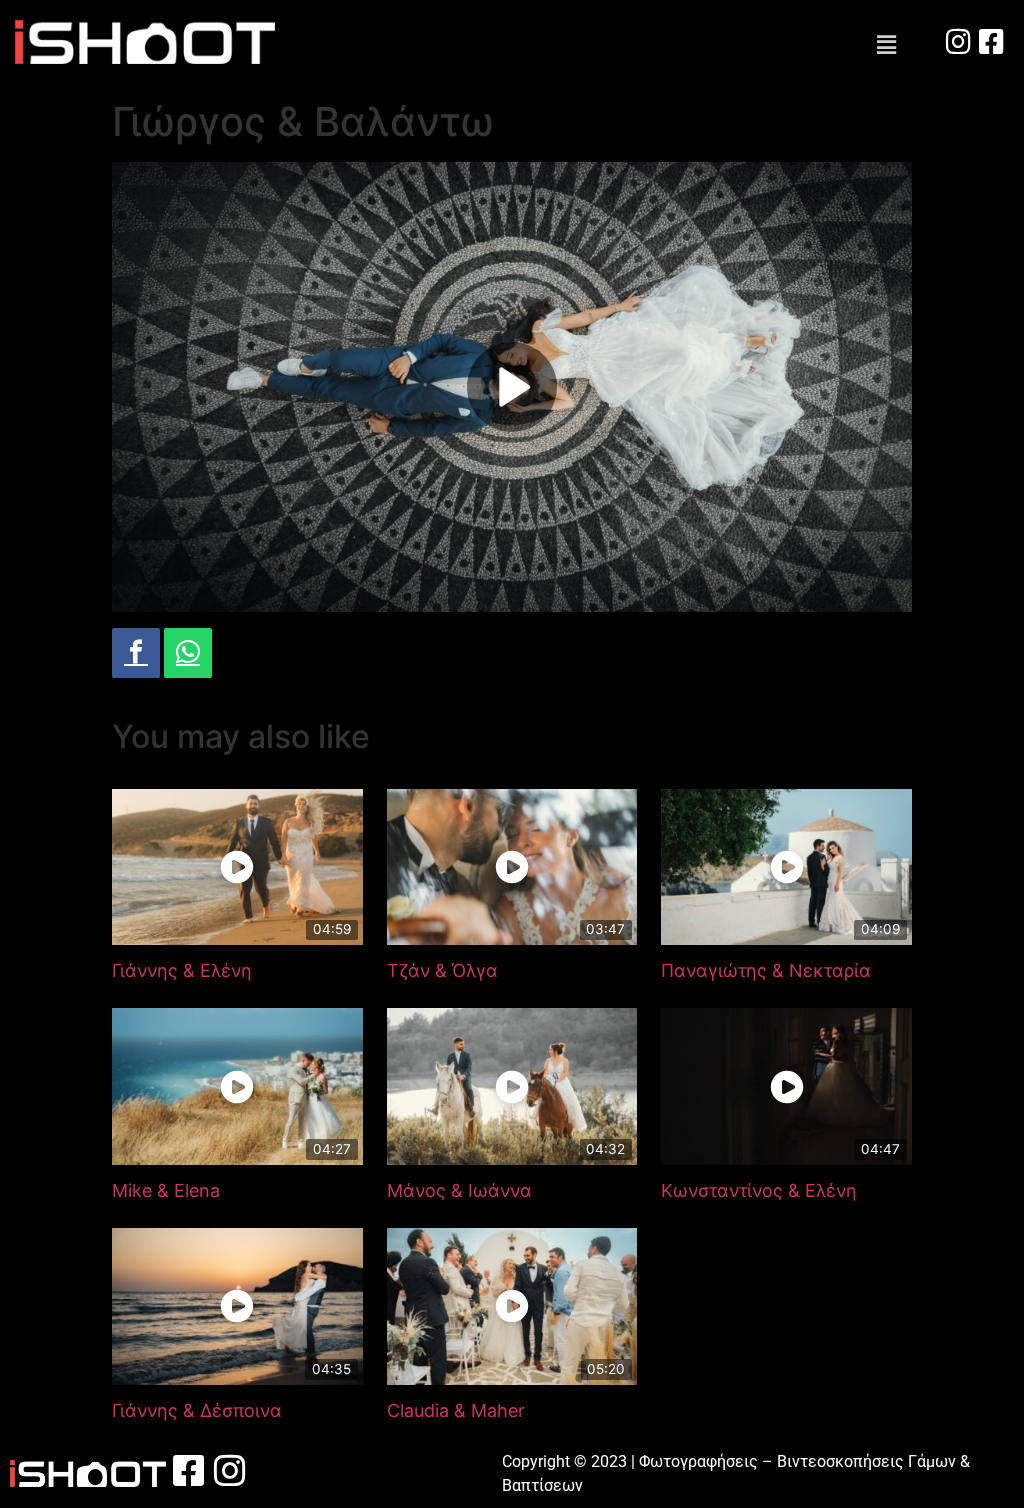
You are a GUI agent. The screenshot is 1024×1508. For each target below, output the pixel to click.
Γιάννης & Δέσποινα (197, 1410)
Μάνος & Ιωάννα (459, 1190)
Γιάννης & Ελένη (182, 970)
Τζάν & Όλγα (442, 970)
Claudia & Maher (456, 1410)
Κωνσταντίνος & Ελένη (759, 1190)
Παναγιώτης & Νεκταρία (766, 970)
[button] (887, 44)
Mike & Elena (166, 1190)
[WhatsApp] (188, 653)
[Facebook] (136, 653)
